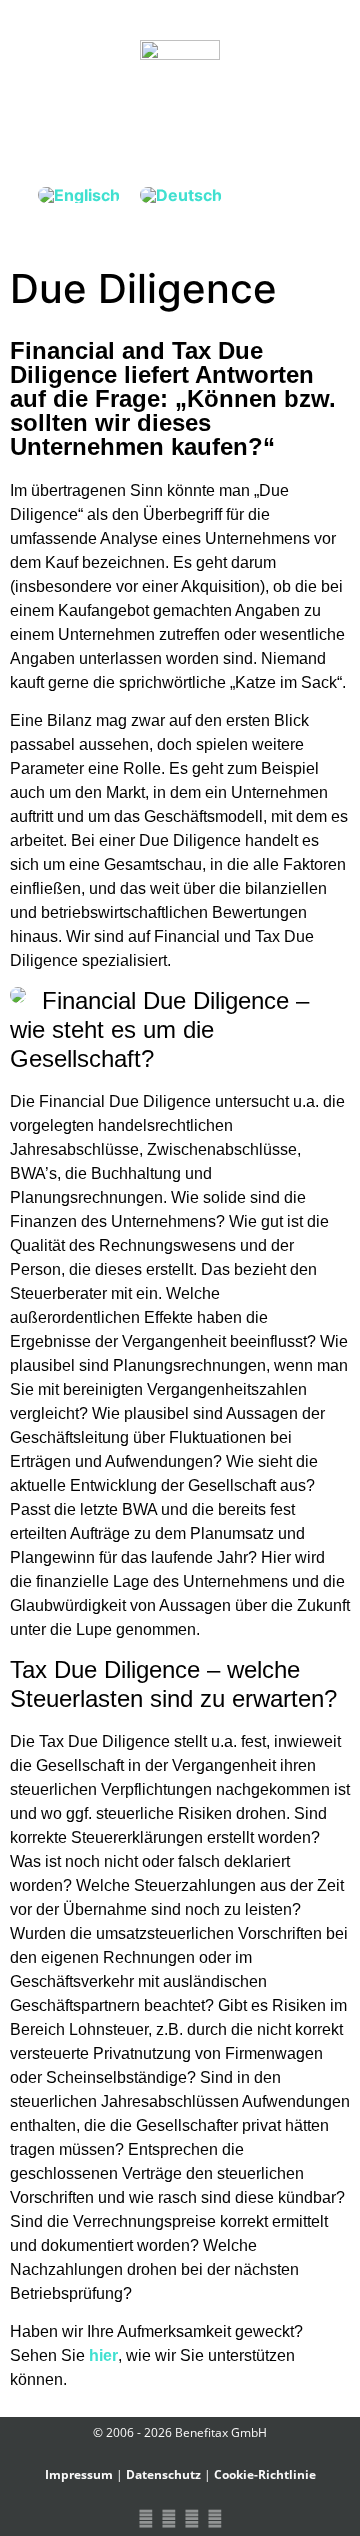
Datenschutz (163, 2474)
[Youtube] (214, 2518)
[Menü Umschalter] (180, 122)
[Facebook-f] (145, 2518)
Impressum (79, 2474)
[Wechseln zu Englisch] (79, 194)
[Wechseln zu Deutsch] (181, 194)
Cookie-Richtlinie (265, 2474)
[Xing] (168, 2518)
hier (103, 2355)
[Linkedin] (191, 2518)
